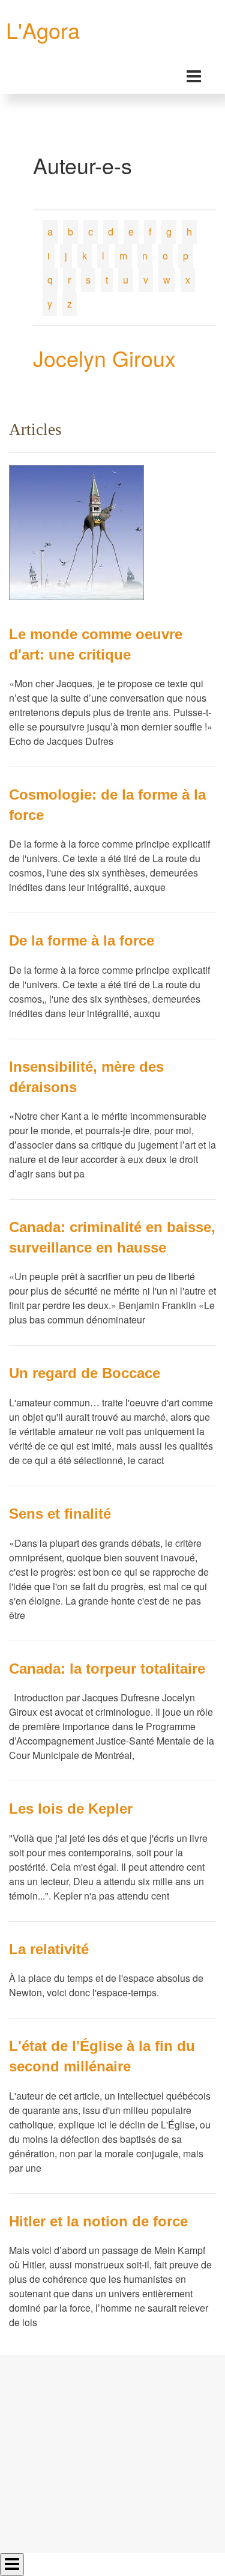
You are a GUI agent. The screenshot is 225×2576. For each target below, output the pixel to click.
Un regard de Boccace (85, 1373)
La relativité (49, 1949)
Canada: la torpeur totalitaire (107, 1669)
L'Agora (43, 30)
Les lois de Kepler (71, 1809)
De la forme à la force (82, 940)
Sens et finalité (60, 1514)
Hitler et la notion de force (98, 2221)
